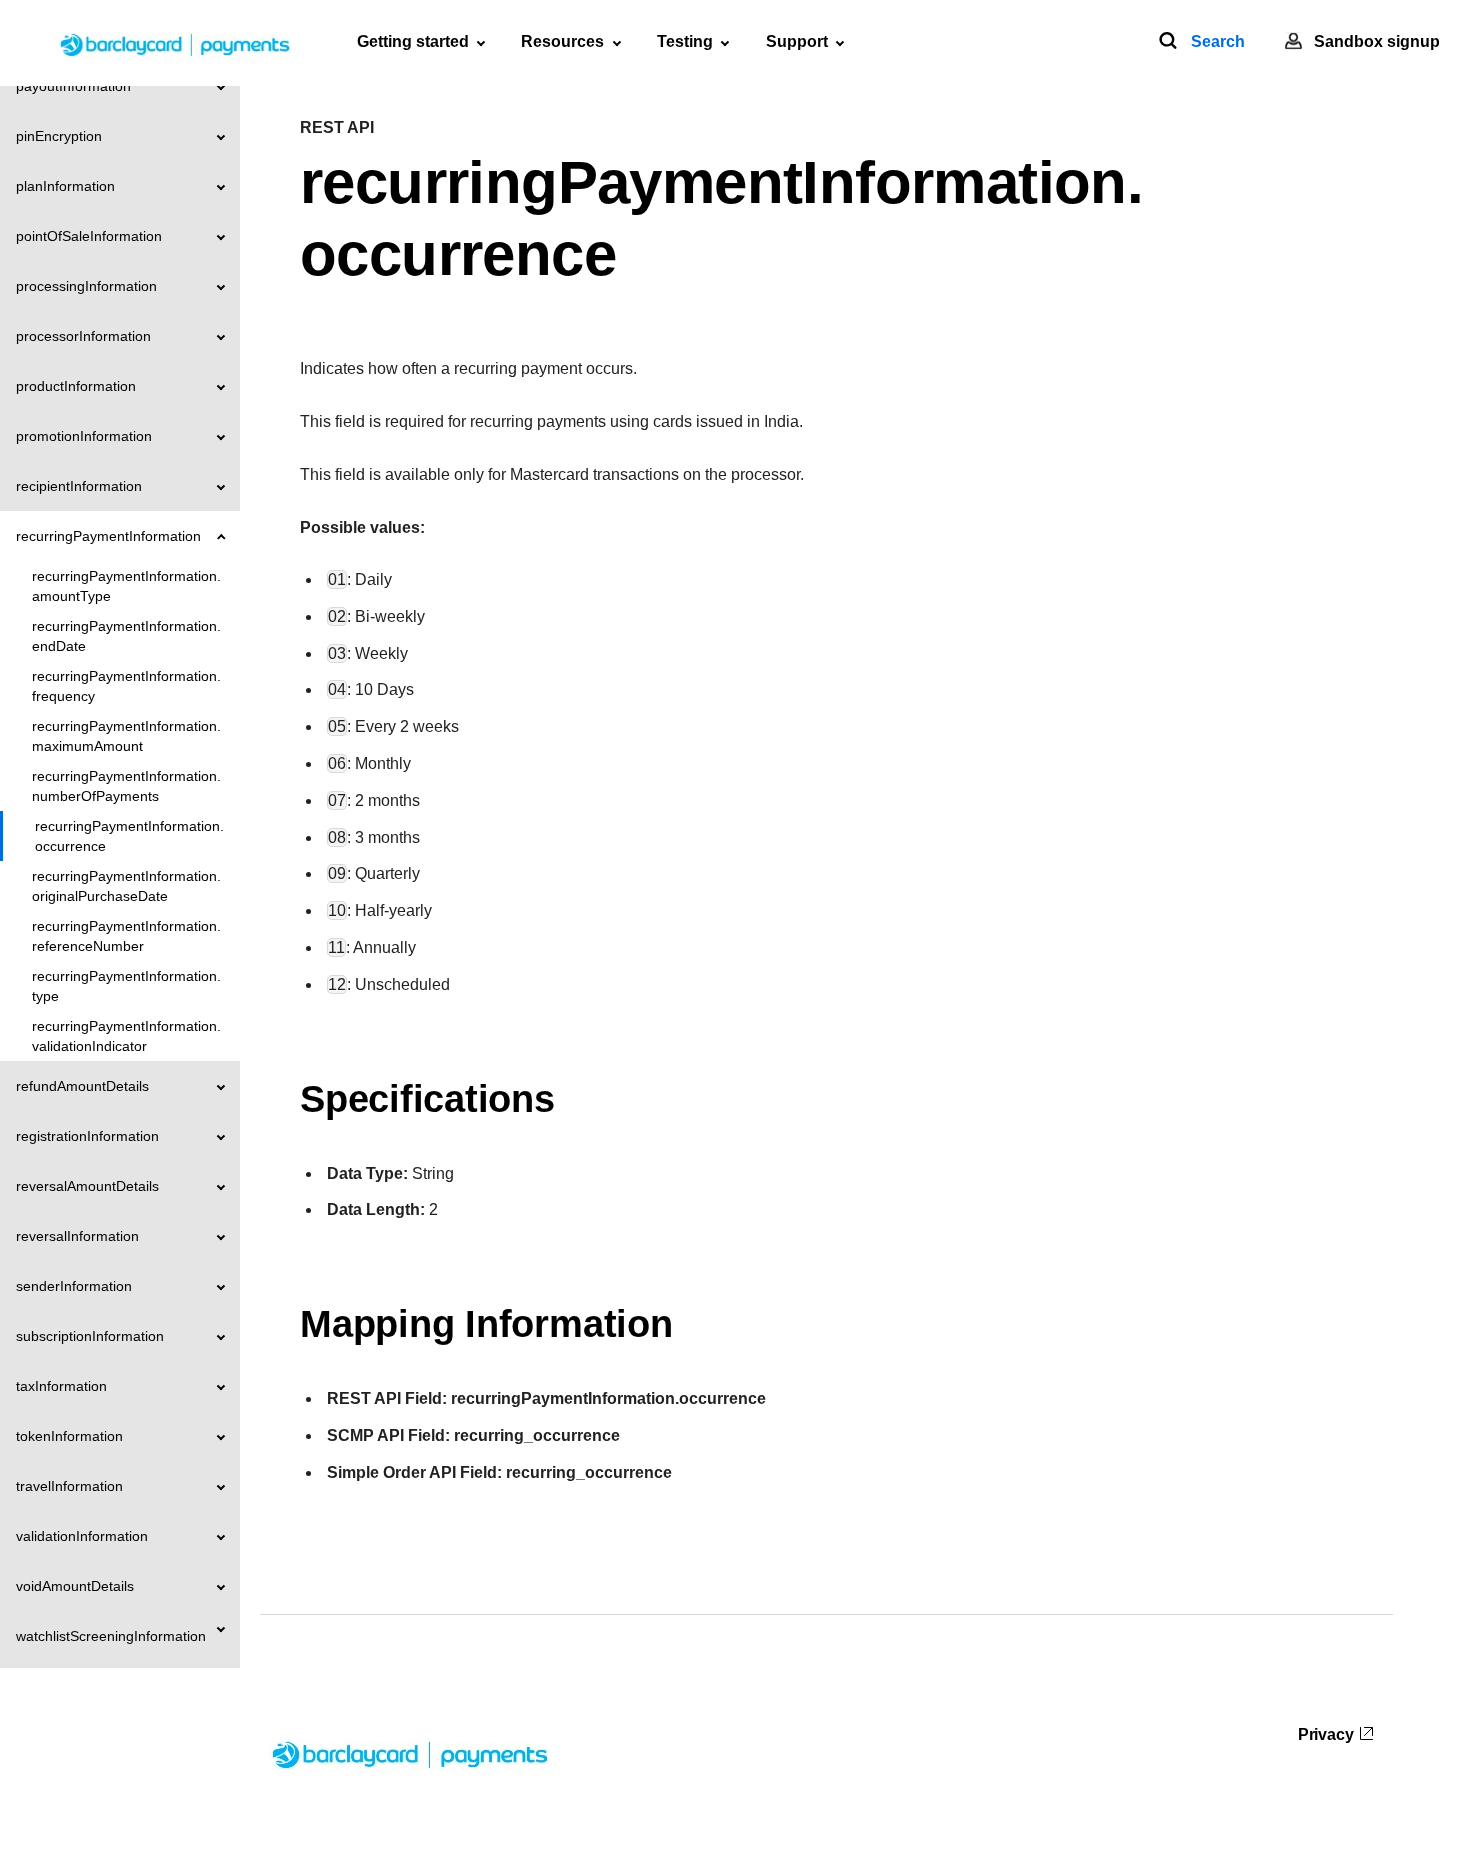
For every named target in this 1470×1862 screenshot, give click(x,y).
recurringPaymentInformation (108, 536)
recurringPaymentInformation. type (126, 986)
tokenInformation (69, 1436)
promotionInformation (84, 436)
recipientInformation (79, 486)
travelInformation (69, 1486)
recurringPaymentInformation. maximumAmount (126, 736)
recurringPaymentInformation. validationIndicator (126, 1036)
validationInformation (82, 1536)
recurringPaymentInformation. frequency (126, 686)
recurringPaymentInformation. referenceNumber (126, 936)
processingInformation (86, 286)
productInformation (76, 386)
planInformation (65, 186)
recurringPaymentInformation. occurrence (129, 836)
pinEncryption (59, 136)
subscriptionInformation (90, 1336)
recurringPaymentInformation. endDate (126, 636)
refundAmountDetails (82, 1086)
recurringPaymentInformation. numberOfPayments (126, 786)
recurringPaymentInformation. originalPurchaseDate (126, 886)
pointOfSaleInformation (89, 236)
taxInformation (61, 1386)
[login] (1293, 41)
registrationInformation (87, 1136)
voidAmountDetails (75, 1586)
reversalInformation (77, 1236)
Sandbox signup (1377, 41)
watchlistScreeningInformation (111, 1636)
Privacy (1326, 1734)
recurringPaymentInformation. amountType (126, 586)
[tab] (420, 42)
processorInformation (83, 336)
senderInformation (74, 1286)
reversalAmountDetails (87, 1186)
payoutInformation (73, 86)
